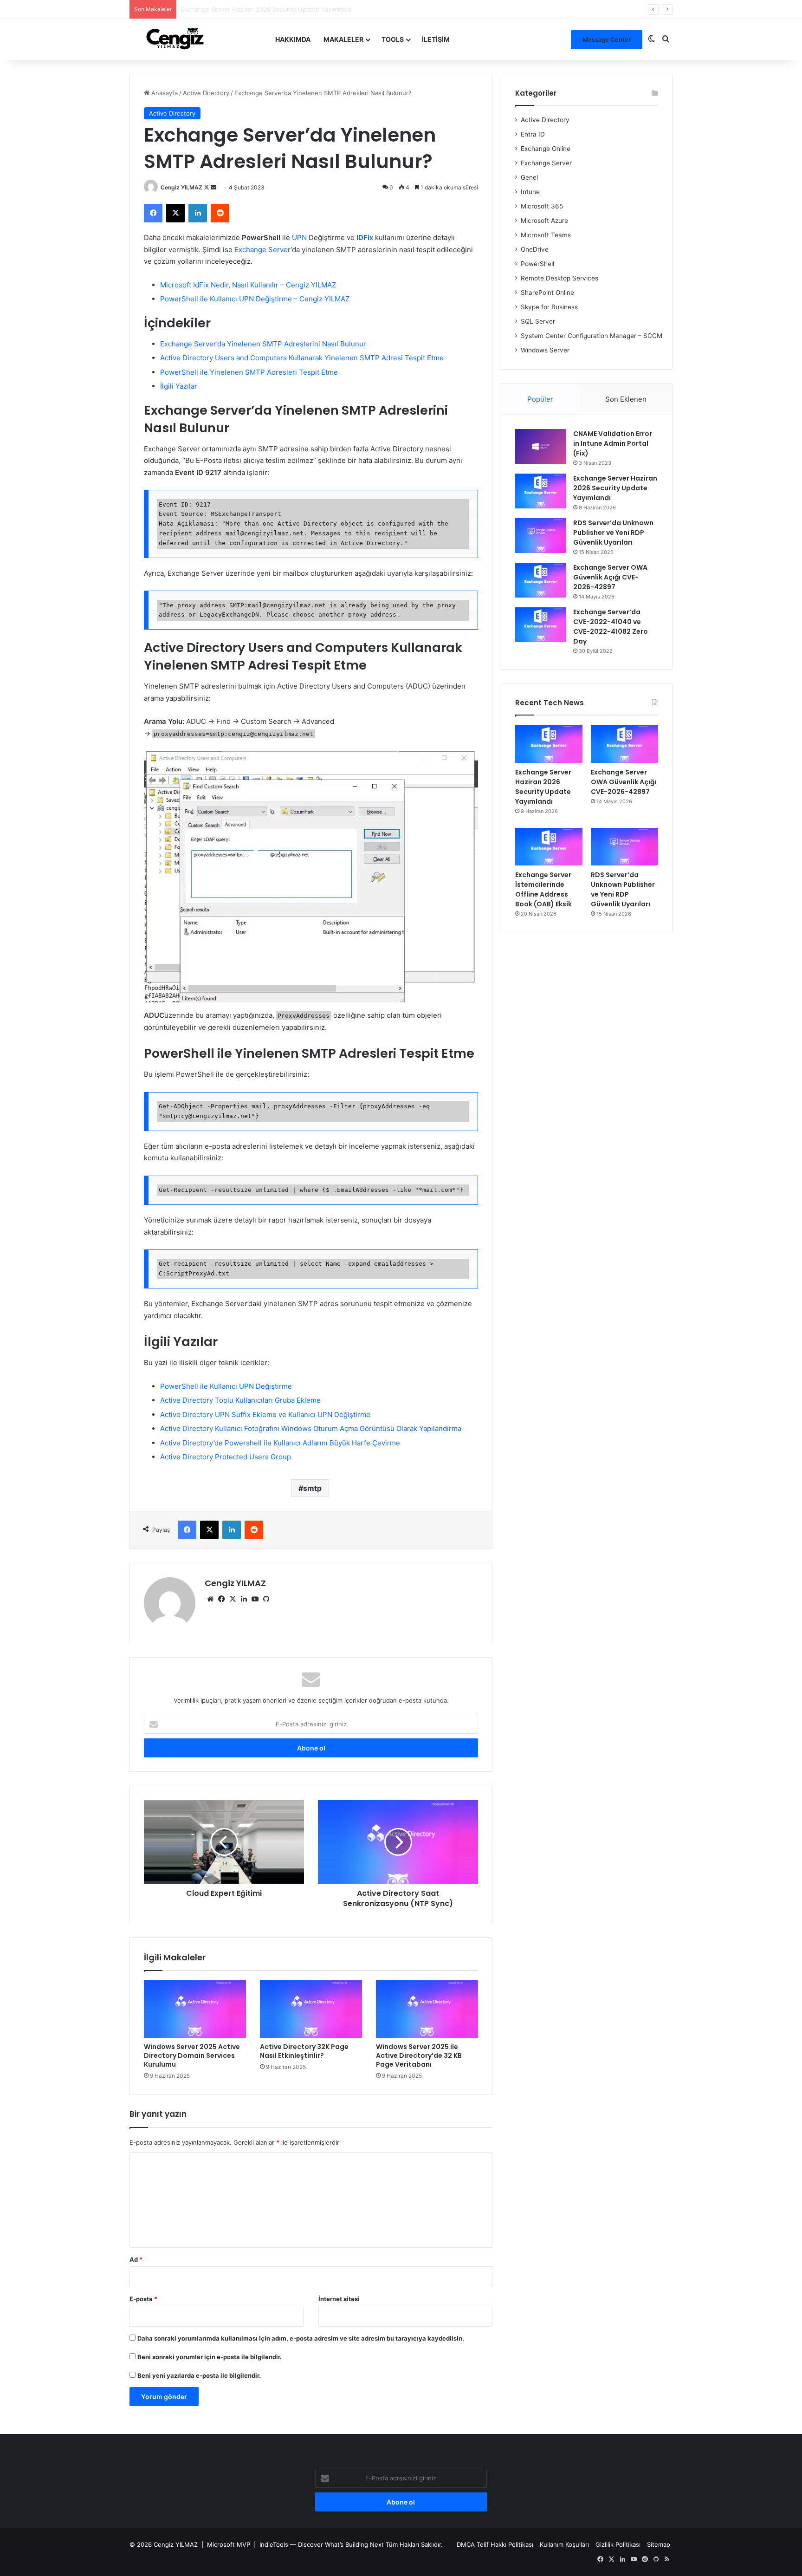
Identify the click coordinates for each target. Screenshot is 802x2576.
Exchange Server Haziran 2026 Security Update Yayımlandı (615, 488)
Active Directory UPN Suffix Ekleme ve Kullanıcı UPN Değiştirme (265, 1415)
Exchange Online (546, 149)
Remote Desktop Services (559, 278)
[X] (233, 1599)
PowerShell (537, 264)
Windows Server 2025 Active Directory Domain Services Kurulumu (192, 2056)
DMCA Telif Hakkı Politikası (495, 2544)
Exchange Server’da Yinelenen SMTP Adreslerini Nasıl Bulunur (263, 344)
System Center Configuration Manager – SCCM (592, 336)
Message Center (607, 39)
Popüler (540, 399)
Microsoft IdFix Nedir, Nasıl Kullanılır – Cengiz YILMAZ (248, 285)
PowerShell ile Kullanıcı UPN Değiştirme (226, 1386)
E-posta (143, 2299)
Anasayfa (164, 93)
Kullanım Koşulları (564, 2544)
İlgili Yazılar (179, 386)
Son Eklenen (626, 399)
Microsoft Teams (546, 235)
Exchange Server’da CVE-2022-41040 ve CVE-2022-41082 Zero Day (611, 627)
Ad (136, 2259)
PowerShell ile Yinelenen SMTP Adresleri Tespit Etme (249, 372)
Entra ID (533, 134)
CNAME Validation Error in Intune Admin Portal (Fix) (613, 443)
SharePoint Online (547, 293)
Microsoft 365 (542, 206)
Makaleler (343, 39)
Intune (530, 192)
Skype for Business (549, 307)
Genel (529, 177)
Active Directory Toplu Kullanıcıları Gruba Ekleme (240, 1400)
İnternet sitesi (339, 2299)
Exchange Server (262, 250)
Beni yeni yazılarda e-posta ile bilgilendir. (199, 2375)
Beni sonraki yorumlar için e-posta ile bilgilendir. (210, 2357)
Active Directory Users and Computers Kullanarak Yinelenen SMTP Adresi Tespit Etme (302, 358)
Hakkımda (293, 39)
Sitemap (659, 2544)
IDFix (365, 237)
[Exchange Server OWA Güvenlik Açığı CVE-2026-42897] (541, 580)
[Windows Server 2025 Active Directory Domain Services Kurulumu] (195, 2009)
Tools (393, 39)
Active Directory (206, 93)
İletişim (436, 39)
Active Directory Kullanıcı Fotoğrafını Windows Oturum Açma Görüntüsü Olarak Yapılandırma (311, 1428)
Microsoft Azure (544, 221)
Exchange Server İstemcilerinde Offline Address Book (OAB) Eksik (543, 889)
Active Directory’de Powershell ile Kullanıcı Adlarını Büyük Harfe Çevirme (280, 1443)
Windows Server (545, 350)
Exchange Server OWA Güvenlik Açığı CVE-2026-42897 (261, 9)
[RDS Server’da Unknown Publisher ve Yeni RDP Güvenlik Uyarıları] (541, 536)
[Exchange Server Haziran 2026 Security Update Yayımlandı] (541, 491)
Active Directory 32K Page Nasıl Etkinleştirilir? (304, 2051)
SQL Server (538, 321)
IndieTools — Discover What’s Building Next (322, 2544)
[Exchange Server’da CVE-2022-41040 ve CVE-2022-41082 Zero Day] (541, 625)
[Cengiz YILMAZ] (175, 39)
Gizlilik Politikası (618, 2544)
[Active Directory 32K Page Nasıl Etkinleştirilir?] (311, 2009)
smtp (312, 1488)
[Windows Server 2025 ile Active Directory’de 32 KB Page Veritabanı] (427, 2009)
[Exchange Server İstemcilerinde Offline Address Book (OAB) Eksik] (549, 847)
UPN (299, 237)
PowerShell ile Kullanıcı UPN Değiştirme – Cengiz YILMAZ (255, 299)
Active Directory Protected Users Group (226, 1457)
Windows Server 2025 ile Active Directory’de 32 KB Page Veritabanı (419, 2056)
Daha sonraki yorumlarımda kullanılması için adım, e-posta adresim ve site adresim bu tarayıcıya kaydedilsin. (301, 2338)
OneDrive (535, 249)
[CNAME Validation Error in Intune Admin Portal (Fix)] (541, 446)
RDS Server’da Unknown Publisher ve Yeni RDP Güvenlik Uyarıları (613, 533)
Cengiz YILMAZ (181, 187)
